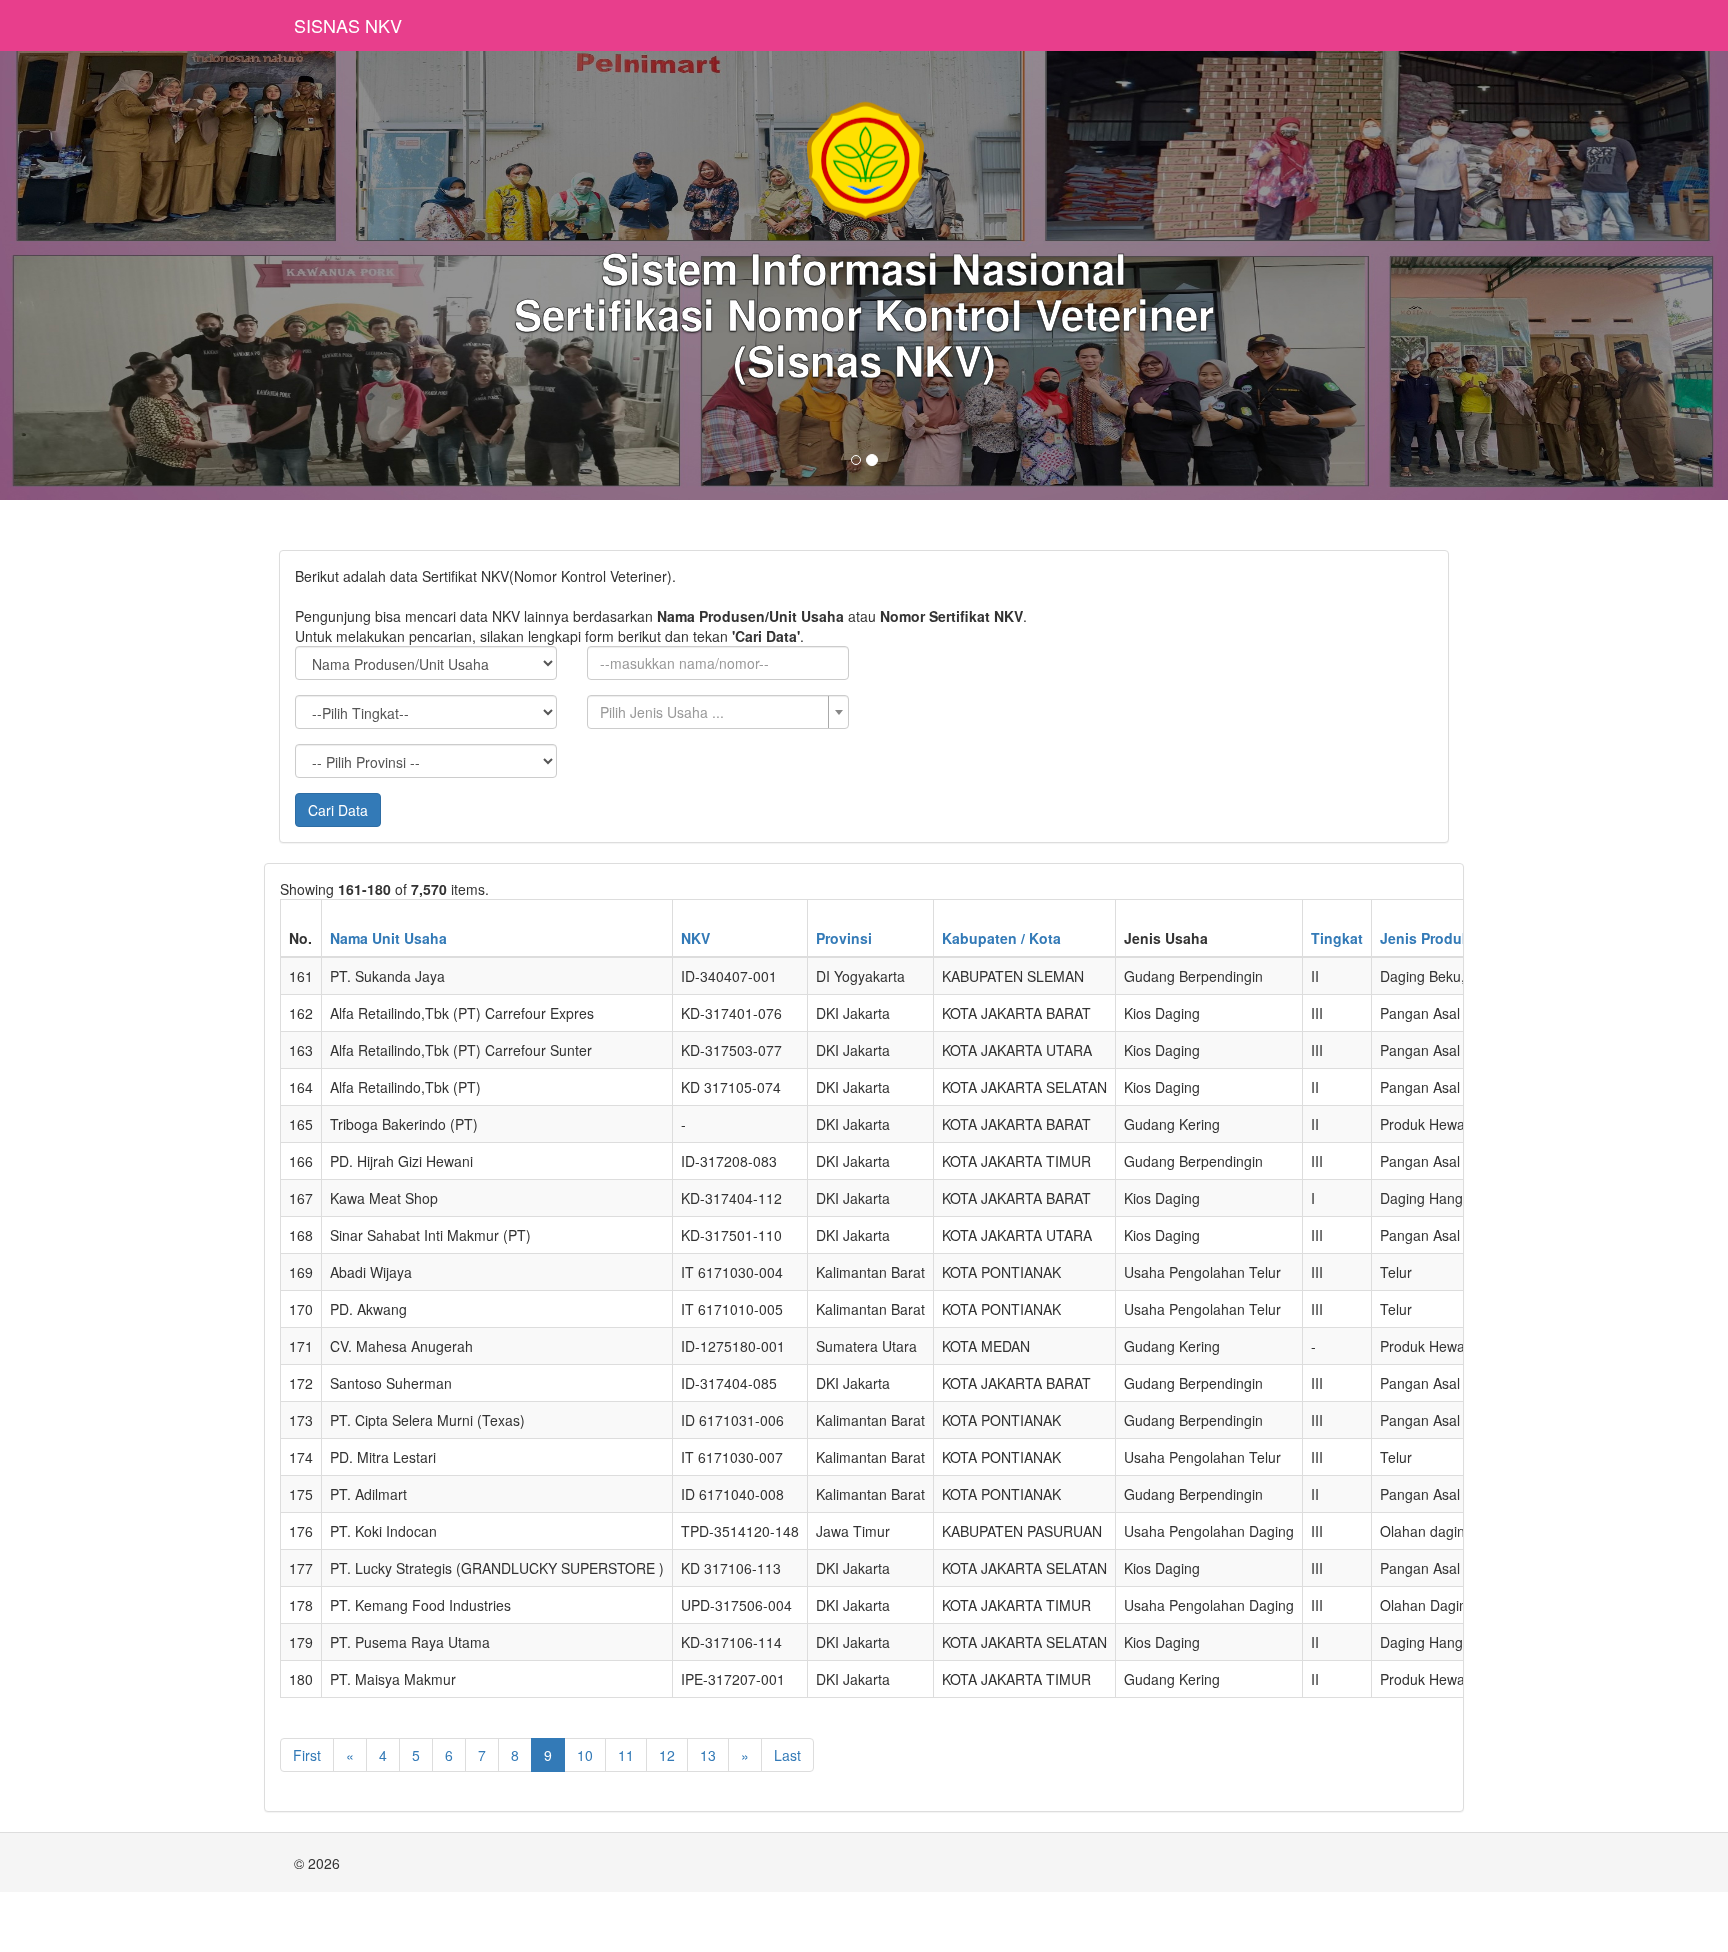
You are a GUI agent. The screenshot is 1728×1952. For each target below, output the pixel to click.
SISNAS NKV (348, 25)
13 (708, 1755)
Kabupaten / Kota (1001, 938)
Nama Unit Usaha (388, 938)
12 (667, 1755)
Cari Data (338, 810)
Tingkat (1337, 938)
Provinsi (844, 938)
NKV (695, 938)
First (307, 1755)
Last (787, 1755)
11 (626, 1755)
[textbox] (712, 712)
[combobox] (718, 712)
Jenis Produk (1425, 938)
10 (585, 1755)
